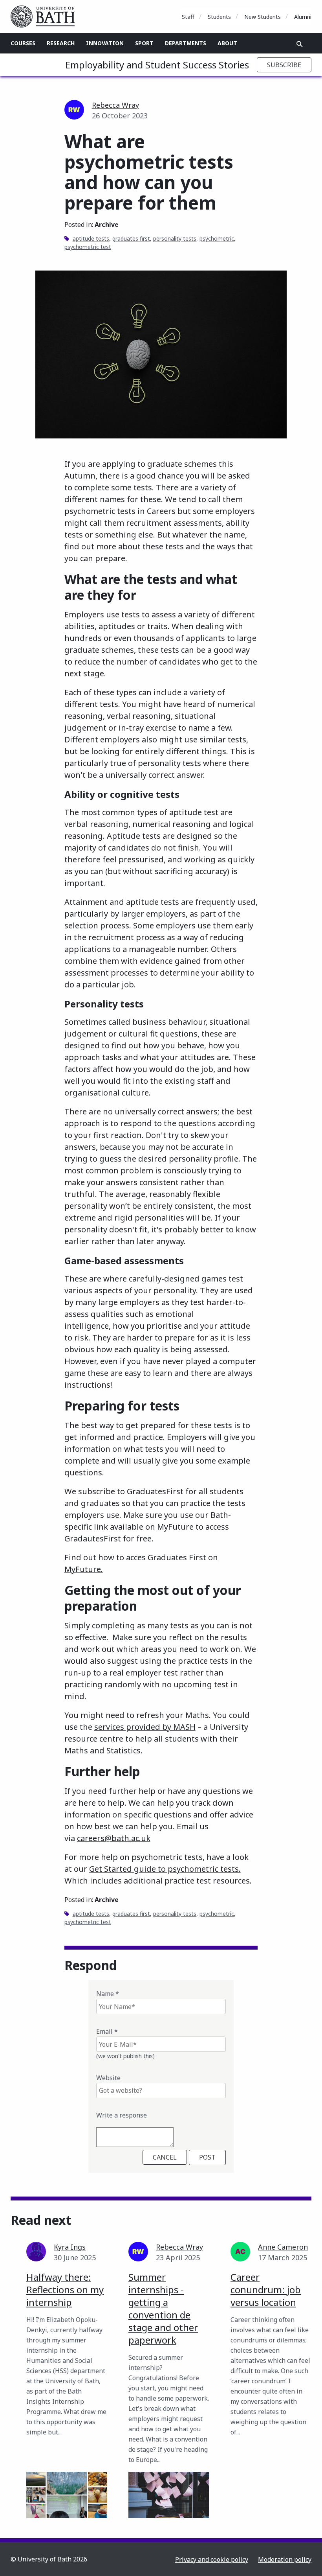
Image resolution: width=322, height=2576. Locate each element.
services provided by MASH (145, 1727)
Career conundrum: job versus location (266, 2290)
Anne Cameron (283, 2247)
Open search (300, 44)
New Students (263, 17)
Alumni (303, 17)
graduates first (131, 238)
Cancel (165, 2157)
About (227, 43)
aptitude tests (91, 238)
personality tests (175, 238)
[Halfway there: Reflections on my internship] (67, 2495)
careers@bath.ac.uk (114, 1838)
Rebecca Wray (115, 105)
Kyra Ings (70, 2247)
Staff (188, 17)
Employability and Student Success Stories (157, 65)
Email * (107, 2031)
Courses (23, 43)
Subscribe (284, 65)
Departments (186, 43)
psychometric (217, 238)
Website (108, 2078)
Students (219, 17)
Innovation (105, 43)
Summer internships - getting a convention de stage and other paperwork (163, 2308)
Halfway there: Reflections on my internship (65, 2290)
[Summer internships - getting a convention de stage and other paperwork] (169, 2495)
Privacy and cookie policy (212, 2559)
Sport (144, 43)
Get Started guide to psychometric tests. (165, 1869)
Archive (107, 225)
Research (61, 43)
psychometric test (88, 247)
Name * (108, 1994)
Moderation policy (285, 2559)
